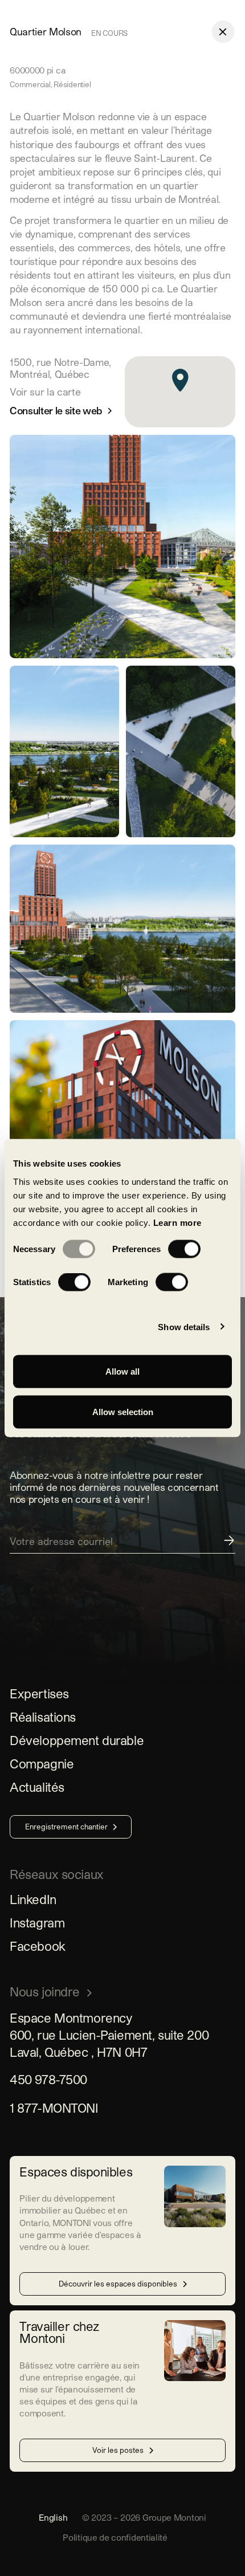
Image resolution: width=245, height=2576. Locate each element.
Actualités (37, 1787)
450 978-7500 (48, 2079)
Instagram (37, 1922)
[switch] (184, 1249)
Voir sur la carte (45, 392)
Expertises (39, 1693)
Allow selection (123, 1412)
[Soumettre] (122, 1544)
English (53, 2517)
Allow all (122, 1371)
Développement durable (77, 1740)
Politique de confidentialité (115, 2537)
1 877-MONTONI (54, 2108)
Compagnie (42, 1763)
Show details (184, 1326)
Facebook (38, 1946)
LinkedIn (33, 1899)
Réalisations (43, 1717)
